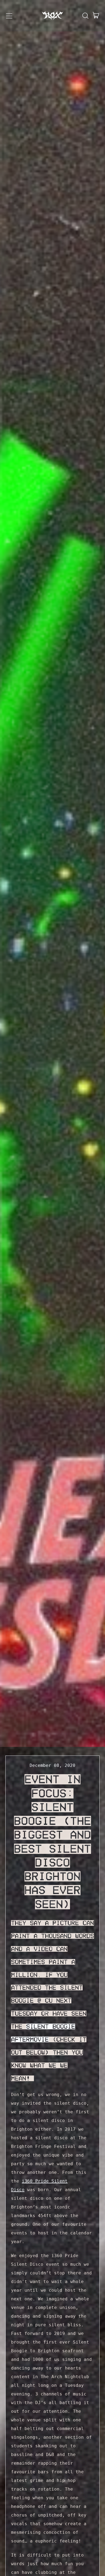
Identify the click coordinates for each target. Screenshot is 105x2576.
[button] (85, 16)
